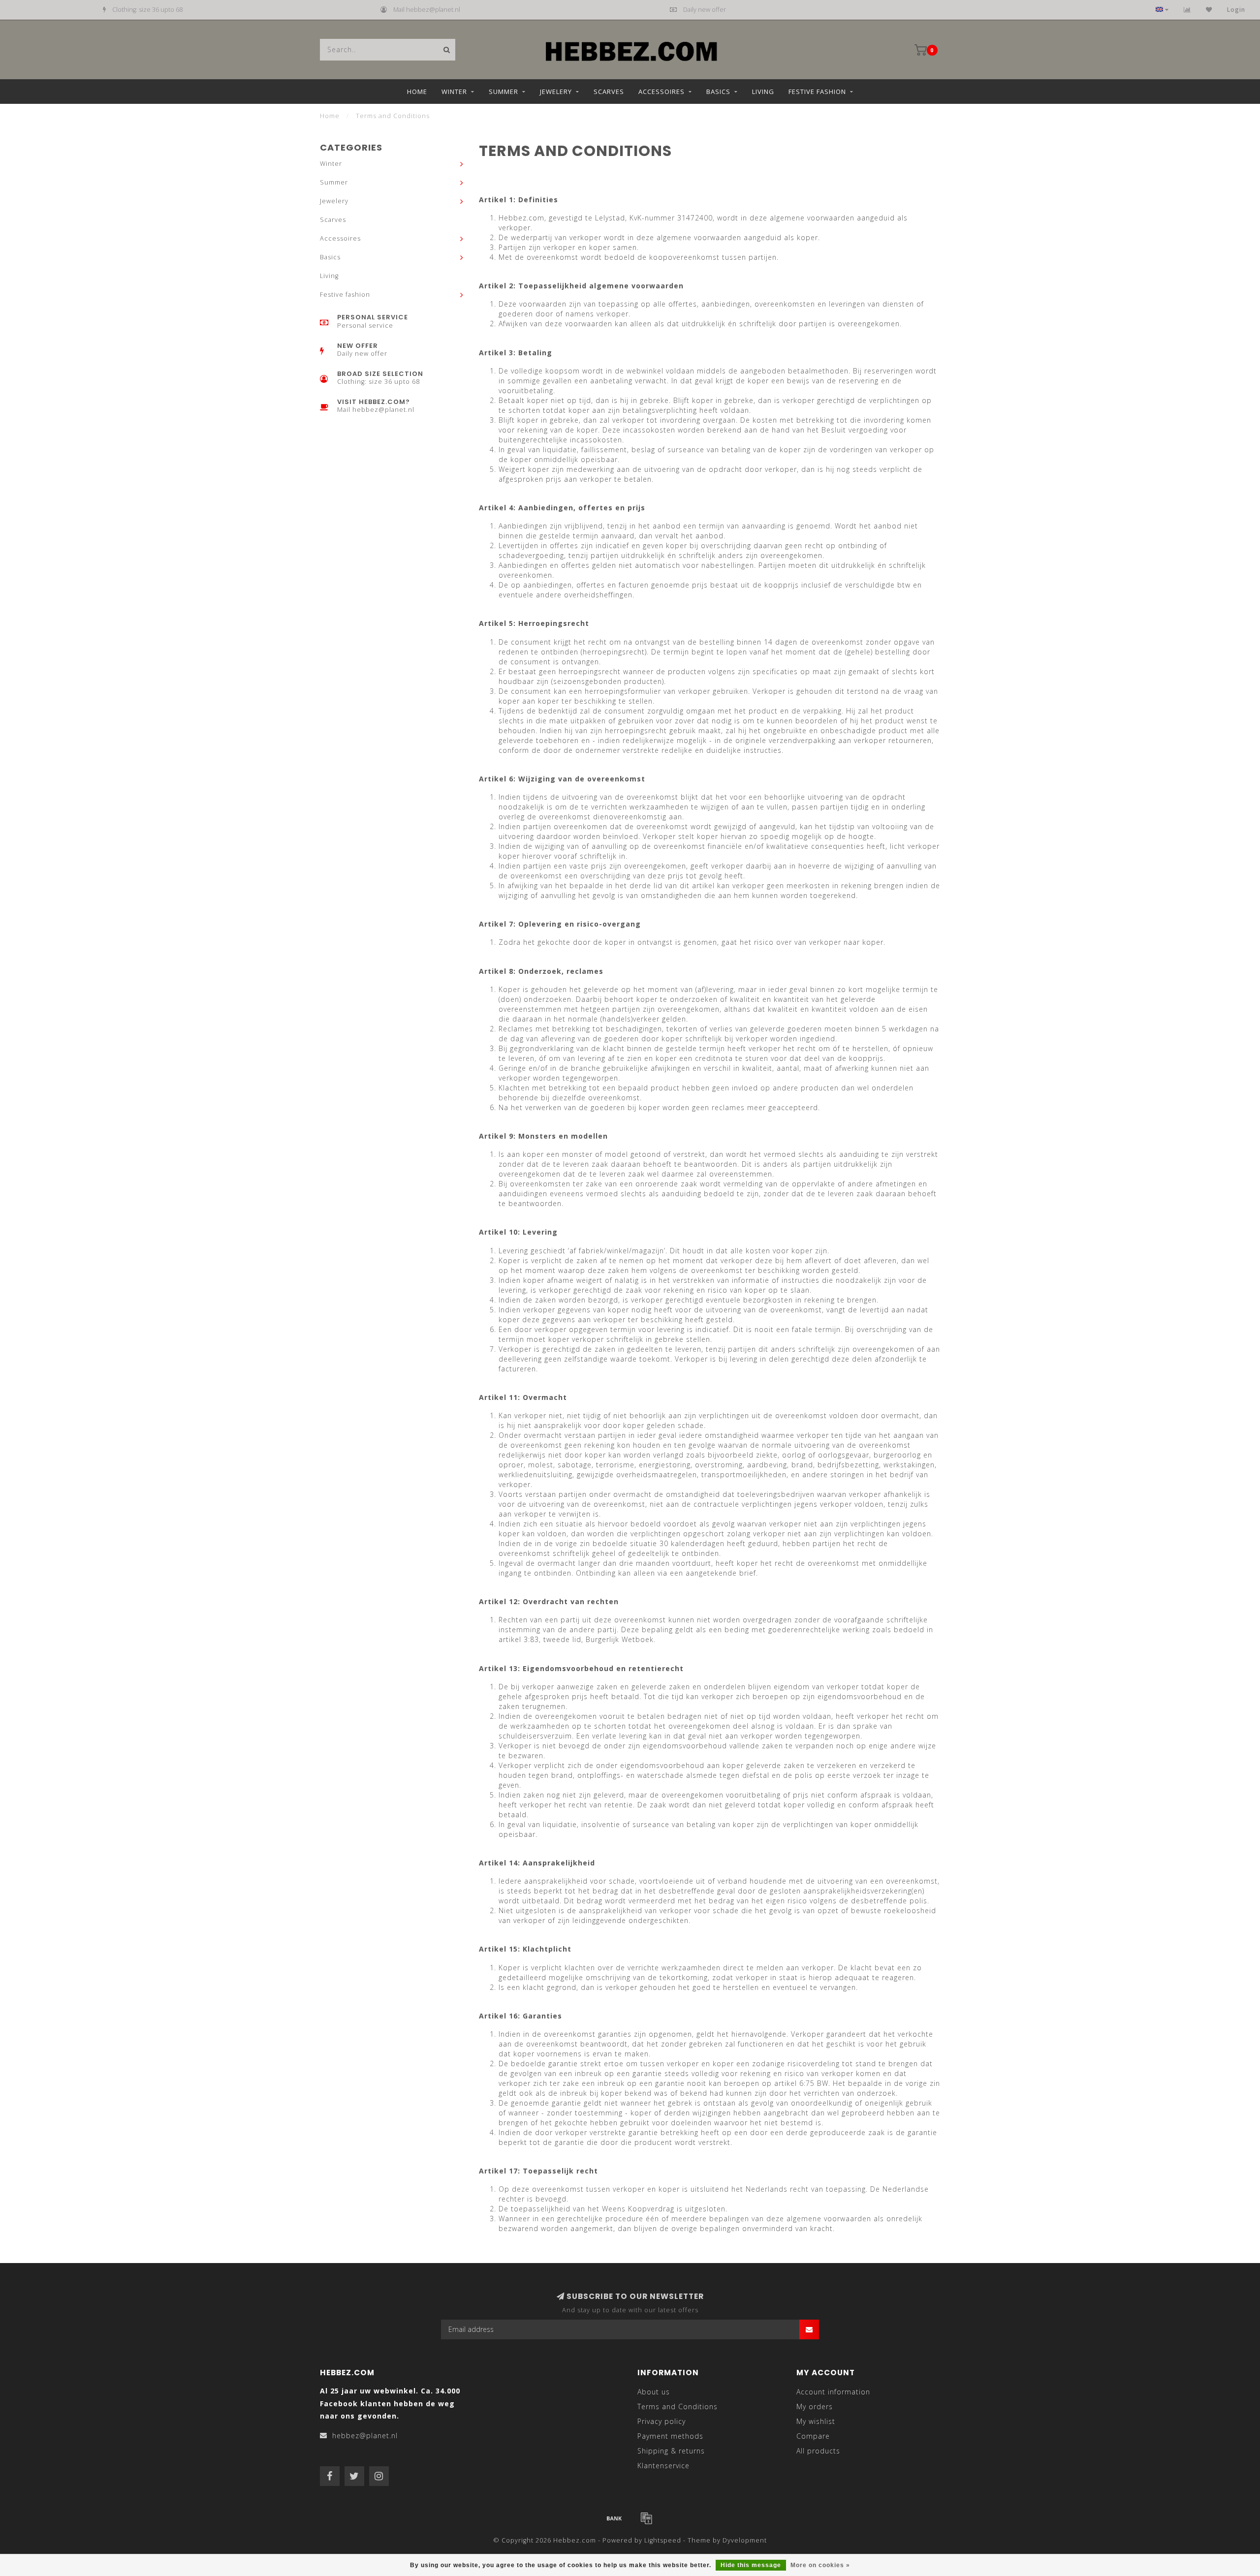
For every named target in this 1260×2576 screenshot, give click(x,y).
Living (763, 92)
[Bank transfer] (614, 2518)
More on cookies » (820, 2565)
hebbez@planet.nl (365, 2436)
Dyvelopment (745, 2540)
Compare (813, 2436)
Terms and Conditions (677, 2406)
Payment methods (670, 2436)
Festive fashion (817, 92)
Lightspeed (663, 2540)
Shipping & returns (671, 2451)
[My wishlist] (1209, 10)
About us (654, 2392)
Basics (718, 92)
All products (818, 2451)
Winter (454, 92)
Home (417, 92)
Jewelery (556, 92)
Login (1236, 10)
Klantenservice (663, 2466)
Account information (833, 2392)
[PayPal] (646, 2518)
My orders (815, 2406)
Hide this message (751, 2565)
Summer (504, 92)
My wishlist (816, 2421)
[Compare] (1187, 10)
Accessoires (661, 92)
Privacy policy (661, 2421)
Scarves (609, 92)
